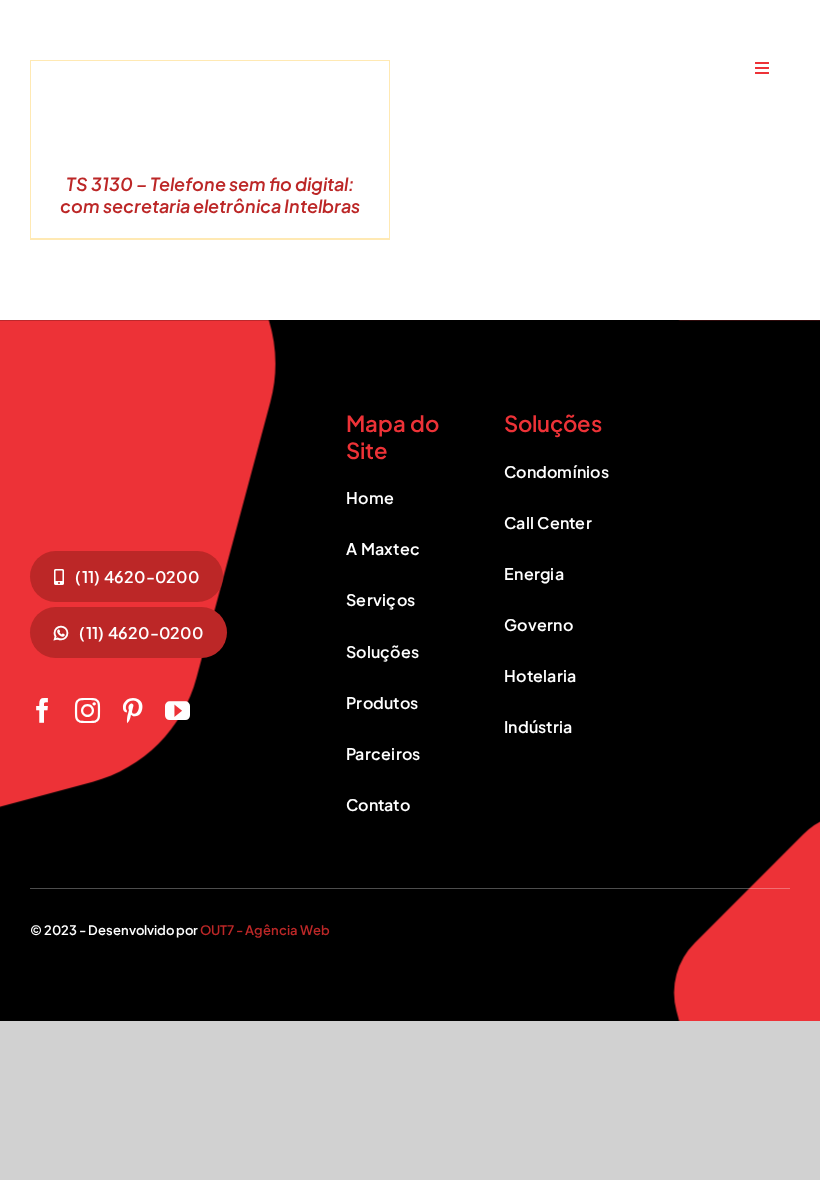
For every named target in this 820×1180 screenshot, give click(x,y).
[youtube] (177, 710)
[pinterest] (132, 710)
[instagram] (87, 710)
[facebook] (42, 710)
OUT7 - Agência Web (265, 930)
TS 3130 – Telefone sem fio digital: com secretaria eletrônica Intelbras (210, 194)
